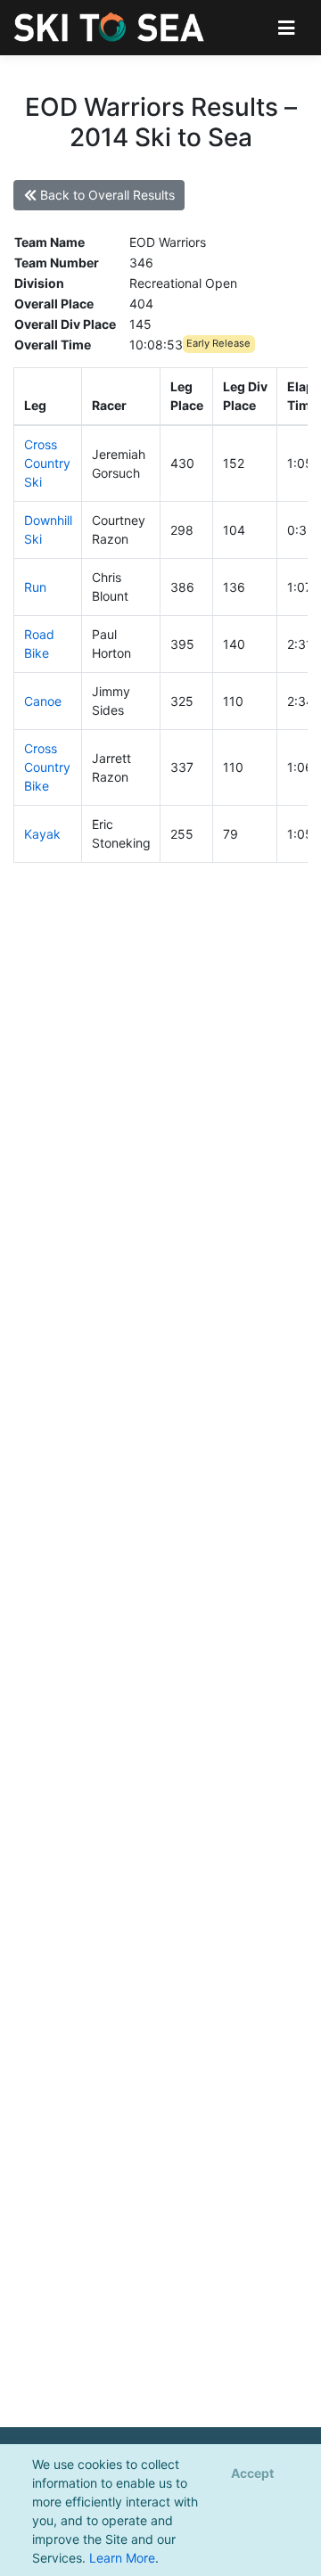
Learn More (122, 2558)
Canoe (43, 701)
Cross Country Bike (47, 767)
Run (35, 587)
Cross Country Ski (47, 463)
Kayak (42, 834)
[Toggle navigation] (287, 27)
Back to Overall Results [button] (106, 195)
